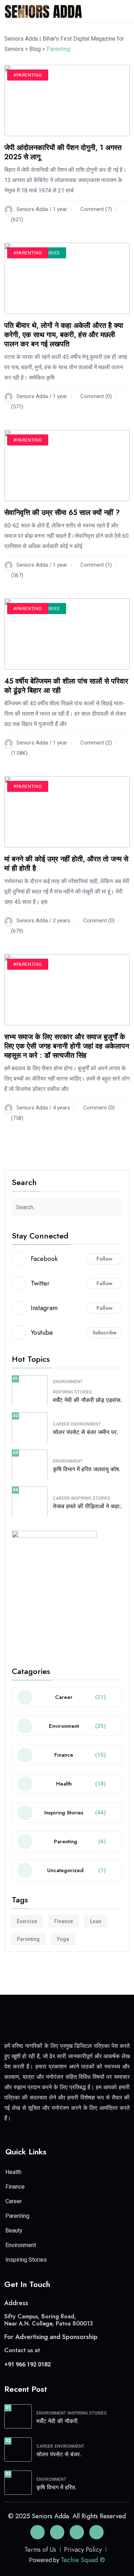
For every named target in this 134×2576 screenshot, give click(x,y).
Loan (96, 1921)
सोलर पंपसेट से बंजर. (59, 2454)
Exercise (27, 1921)
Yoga (63, 1939)
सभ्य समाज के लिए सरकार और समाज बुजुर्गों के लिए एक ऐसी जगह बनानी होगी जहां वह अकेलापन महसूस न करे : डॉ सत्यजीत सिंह (67, 1046)
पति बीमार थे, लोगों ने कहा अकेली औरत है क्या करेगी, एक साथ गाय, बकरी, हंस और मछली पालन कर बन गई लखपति (64, 335)
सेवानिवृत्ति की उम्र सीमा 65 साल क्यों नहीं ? (62, 513)
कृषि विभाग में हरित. (56, 2487)
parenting (28, 1939)
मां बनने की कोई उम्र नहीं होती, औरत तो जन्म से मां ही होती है (66, 864)
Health (13, 2172)
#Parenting (28, 75)
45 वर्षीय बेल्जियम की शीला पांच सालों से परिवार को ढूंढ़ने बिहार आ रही (66, 686)
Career (61, 1424)
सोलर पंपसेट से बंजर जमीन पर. (85, 1432)
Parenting (17, 2216)
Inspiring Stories (73, 1392)
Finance (64, 1921)
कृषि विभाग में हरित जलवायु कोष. (87, 1469)
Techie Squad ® (83, 2560)
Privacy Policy (83, 2550)
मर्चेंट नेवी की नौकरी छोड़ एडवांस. (87, 1400)
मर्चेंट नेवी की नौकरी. (58, 2421)
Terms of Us (40, 2550)
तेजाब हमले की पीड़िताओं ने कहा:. (88, 1506)
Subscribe (105, 1333)
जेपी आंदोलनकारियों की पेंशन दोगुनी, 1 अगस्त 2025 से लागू (63, 152)
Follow (105, 1259)
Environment (68, 1382)
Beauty (14, 2230)
